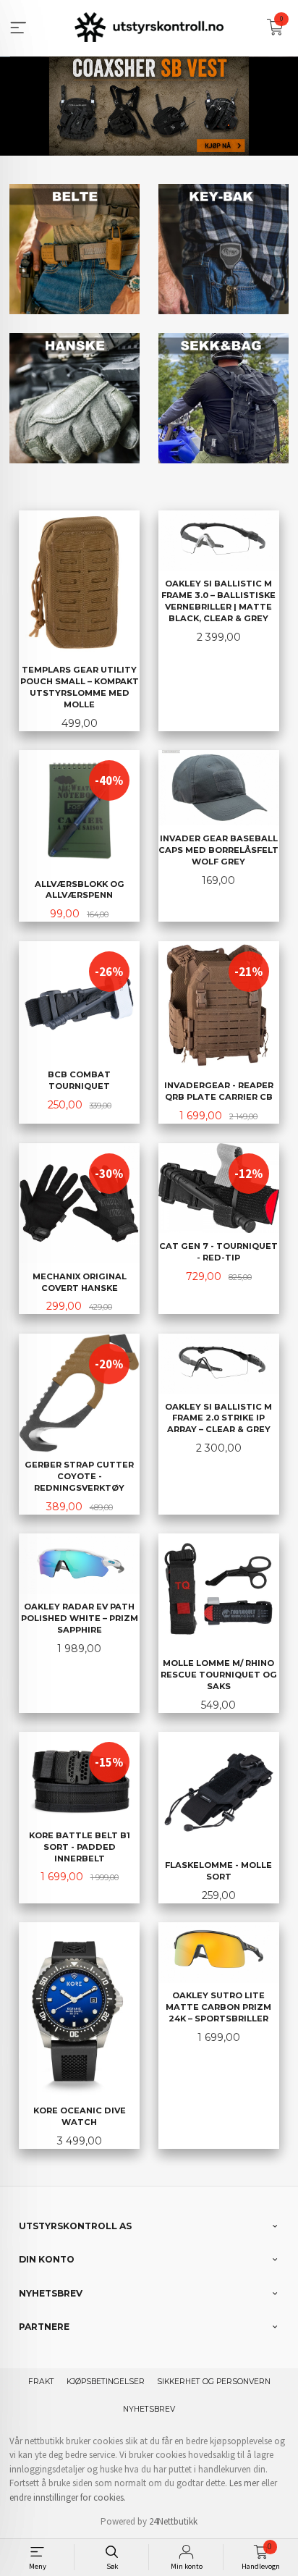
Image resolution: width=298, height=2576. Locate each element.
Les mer (244, 2483)
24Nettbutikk (173, 2521)
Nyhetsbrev (149, 2409)
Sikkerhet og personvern (214, 2382)
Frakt (41, 2382)
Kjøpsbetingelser (106, 2382)
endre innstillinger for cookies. (68, 2497)
